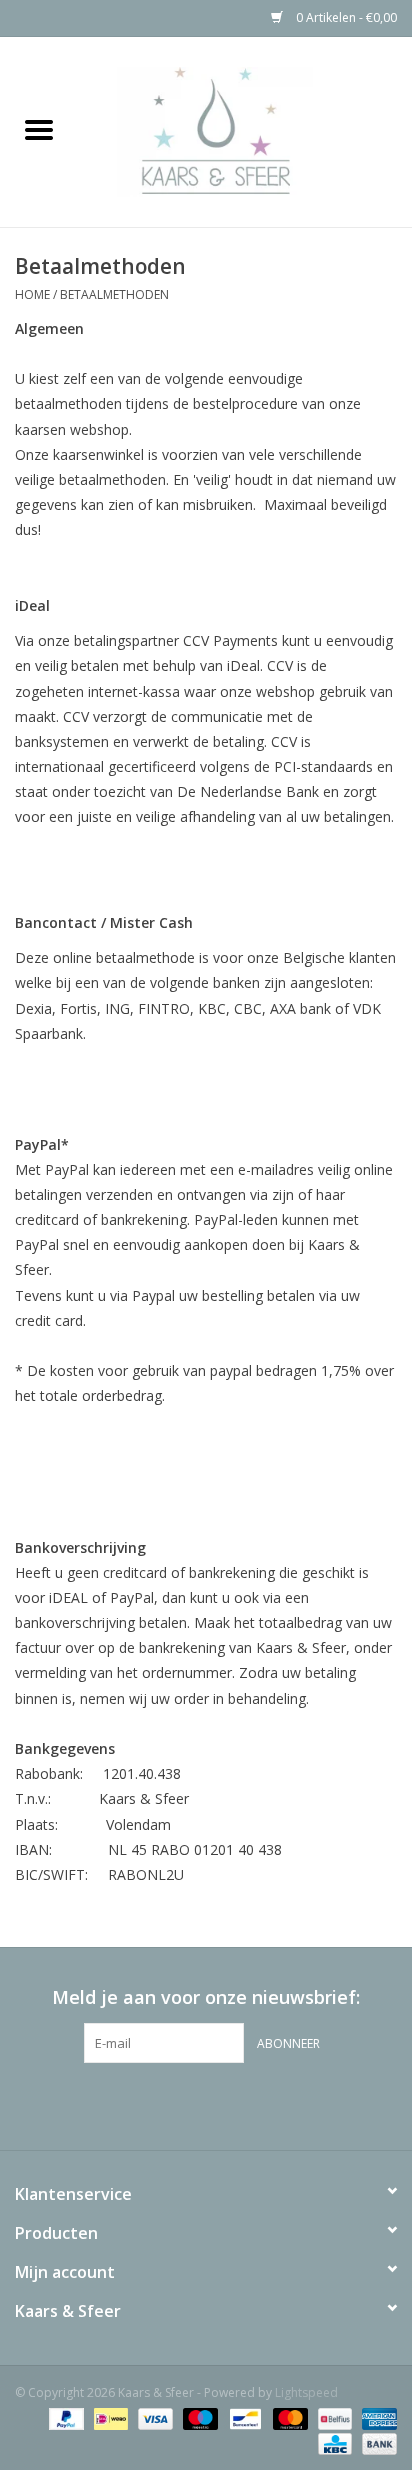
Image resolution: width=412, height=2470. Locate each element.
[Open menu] (39, 129)
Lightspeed (306, 2392)
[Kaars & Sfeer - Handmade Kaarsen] (245, 130)
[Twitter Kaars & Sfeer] (206, 2104)
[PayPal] (64, 2417)
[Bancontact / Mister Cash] (243, 2417)
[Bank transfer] (376, 2442)
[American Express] (376, 2417)
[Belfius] (333, 2417)
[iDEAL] (109, 2417)
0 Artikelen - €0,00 (345, 17)
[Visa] (153, 2417)
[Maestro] (198, 2417)
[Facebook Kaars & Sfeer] (170, 2104)
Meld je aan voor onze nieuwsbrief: (206, 1997)
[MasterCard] (288, 2417)
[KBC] (333, 2442)
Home (32, 294)
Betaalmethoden (114, 294)
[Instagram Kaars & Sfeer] (242, 2104)
